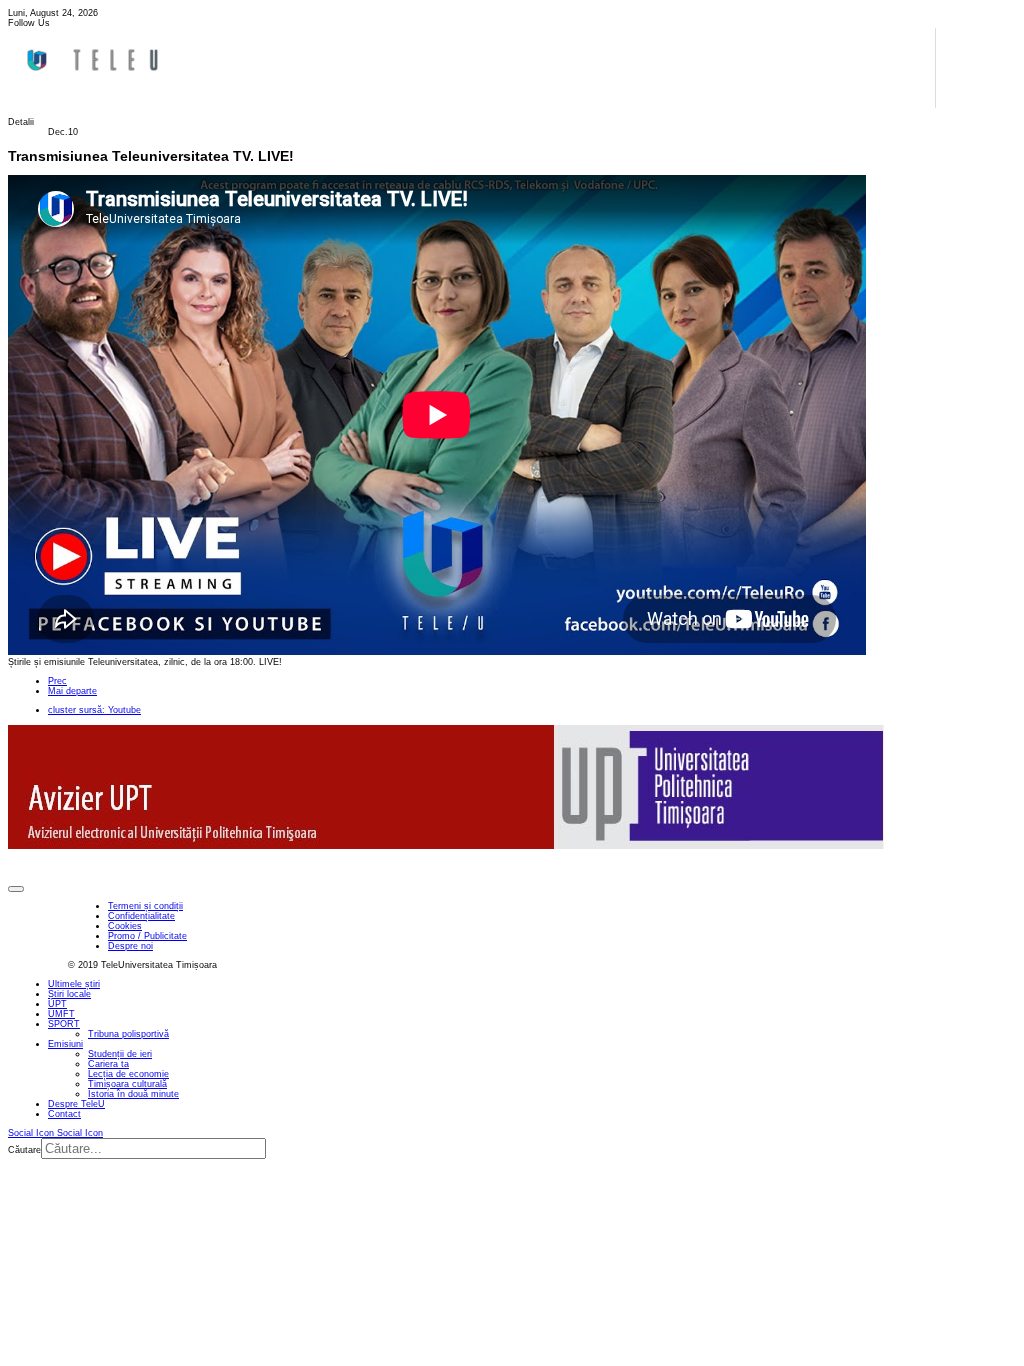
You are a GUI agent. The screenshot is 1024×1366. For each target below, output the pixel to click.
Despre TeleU (76, 1104)
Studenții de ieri (120, 1054)
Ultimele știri (74, 984)
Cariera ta (108, 1064)
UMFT (61, 1014)
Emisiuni (65, 1044)
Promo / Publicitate (147, 936)
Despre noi (130, 946)
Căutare (24, 1150)
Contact (64, 1114)
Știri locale (69, 994)
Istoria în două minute (133, 1094)
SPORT (64, 1024)
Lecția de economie (128, 1074)
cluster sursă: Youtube (94, 710)
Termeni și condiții (145, 906)
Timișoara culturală (127, 1084)
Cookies (125, 926)
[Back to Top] (16, 889)
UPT (57, 1004)
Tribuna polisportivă (128, 1034)
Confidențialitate (141, 916)
